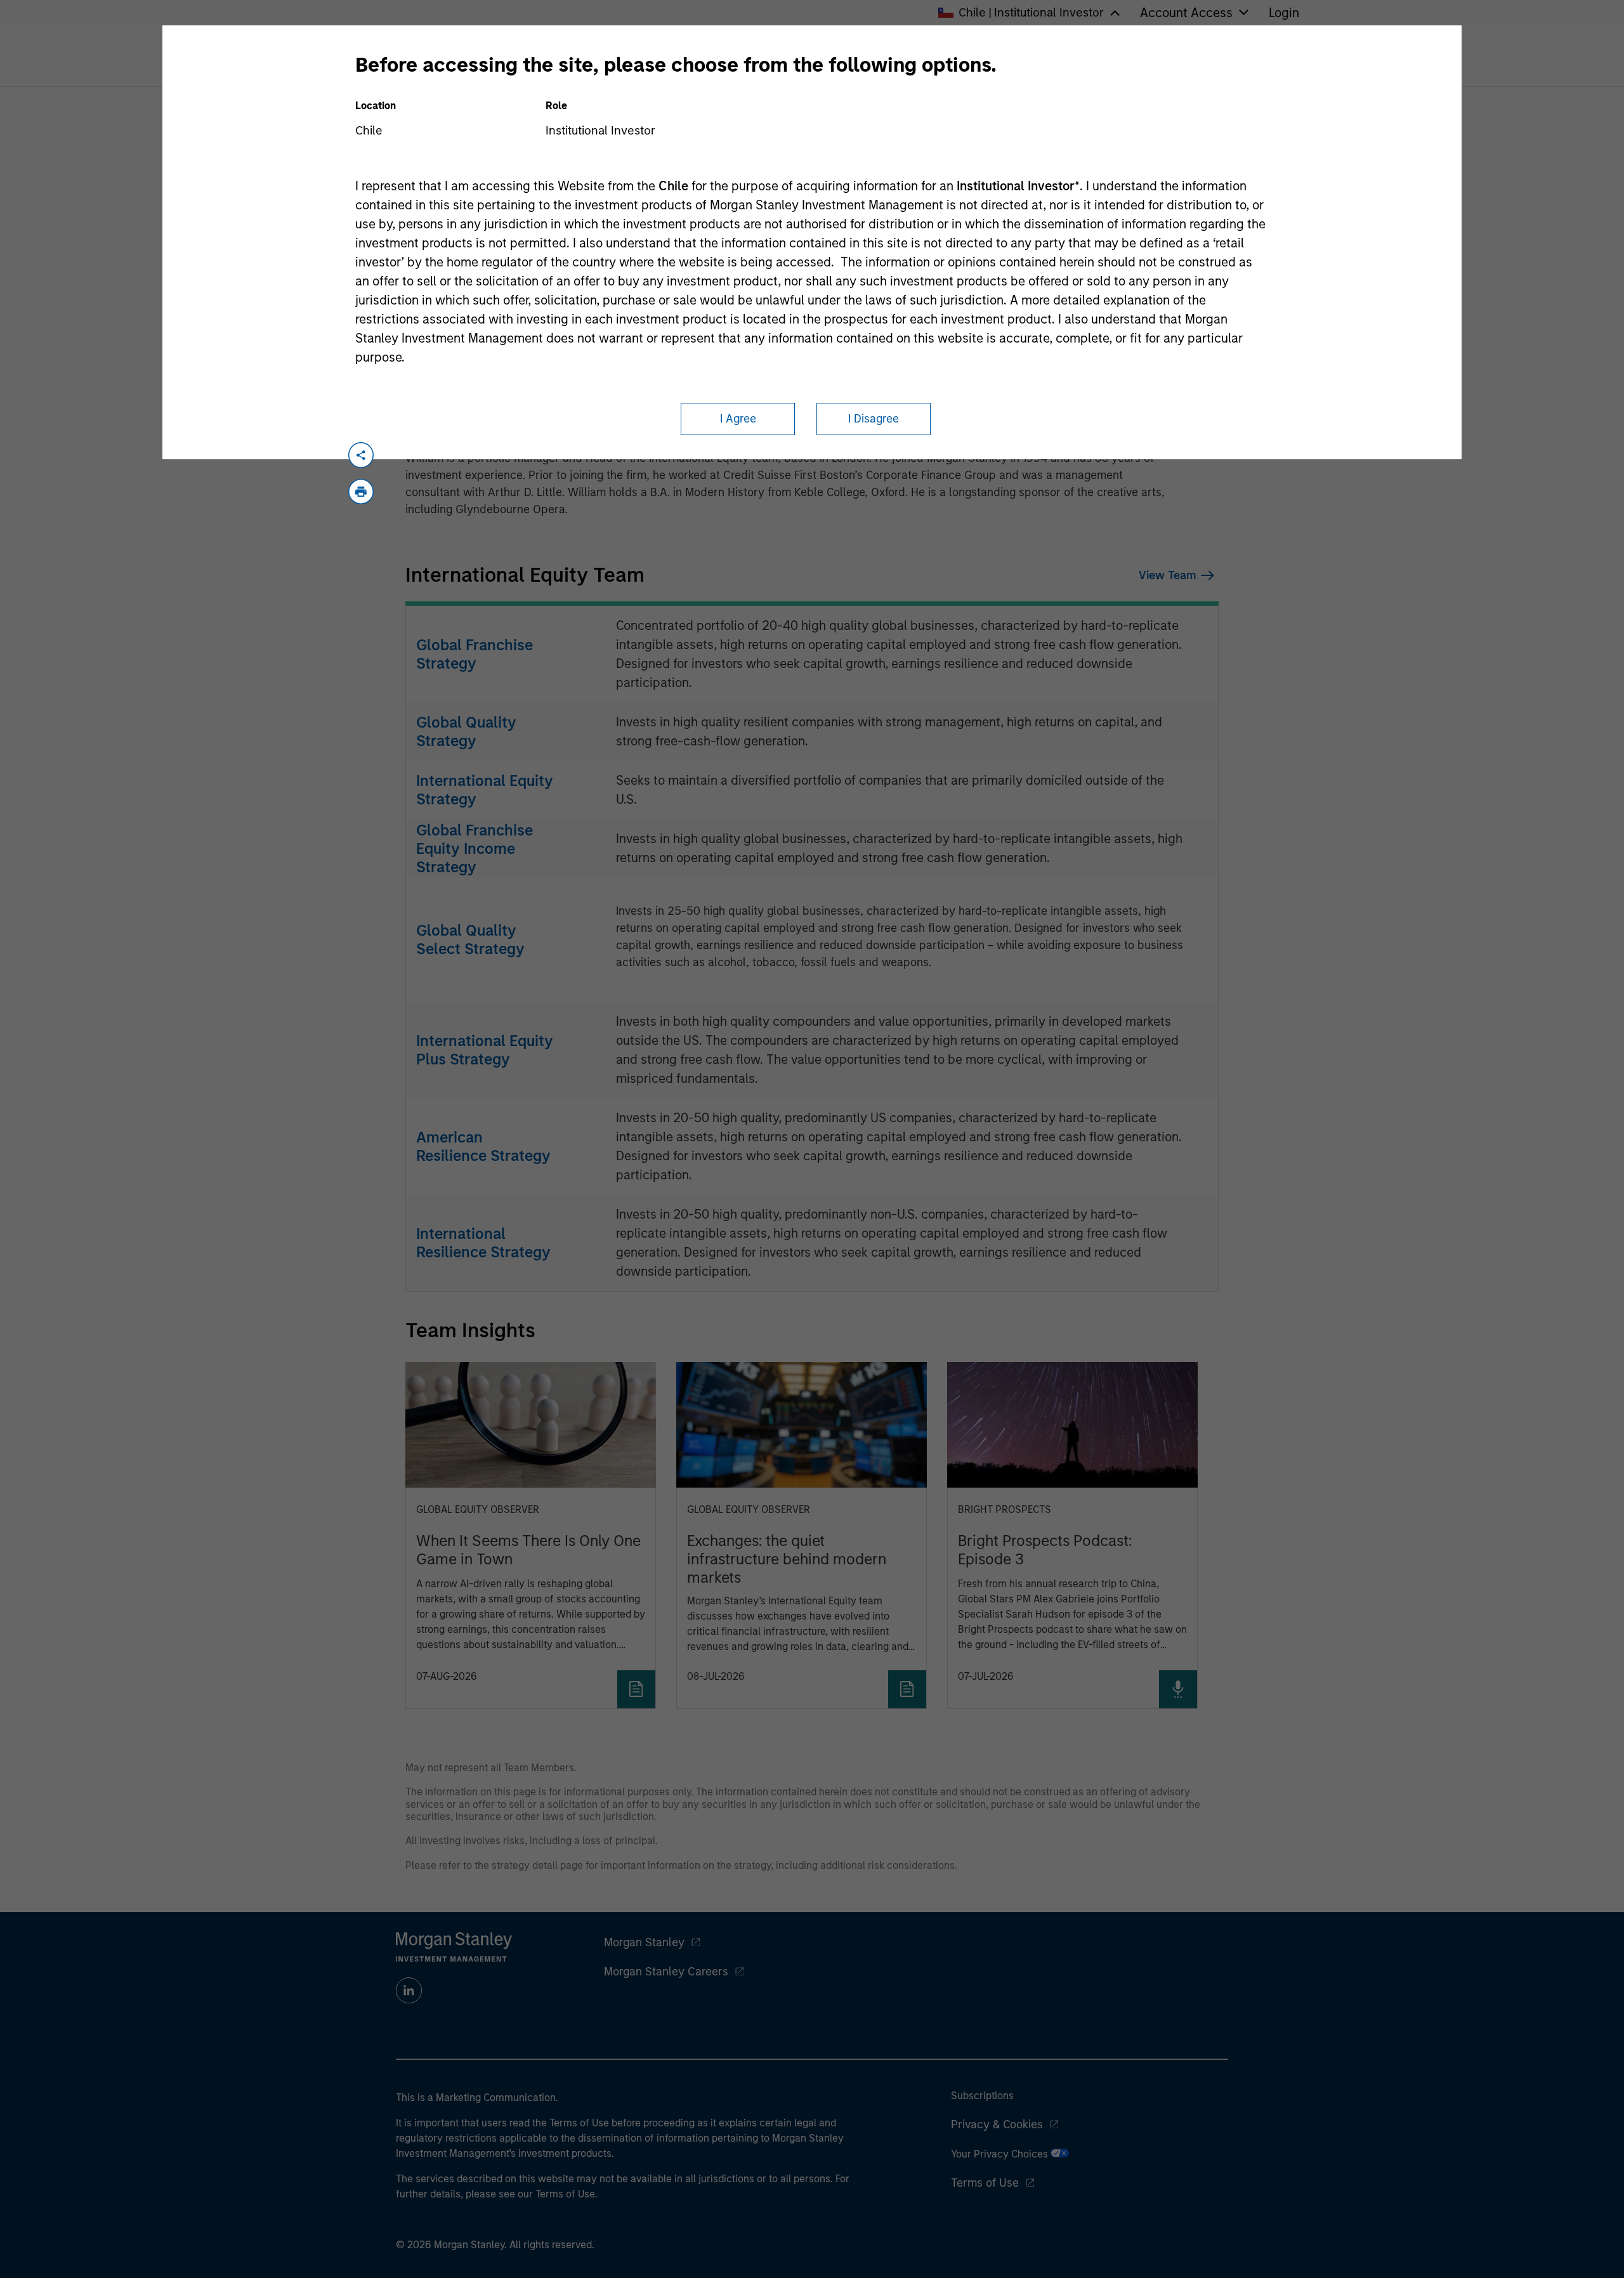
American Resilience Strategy (483, 1146)
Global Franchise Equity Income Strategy (475, 848)
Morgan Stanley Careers (666, 1972)
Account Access (1186, 13)
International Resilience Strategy (483, 1243)
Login (1284, 13)
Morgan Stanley (644, 1942)
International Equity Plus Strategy (485, 1050)
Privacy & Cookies (997, 2124)
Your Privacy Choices (1001, 2154)
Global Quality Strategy (466, 731)
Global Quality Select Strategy (470, 939)
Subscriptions (982, 2096)
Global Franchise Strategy (475, 654)
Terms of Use (985, 2183)
